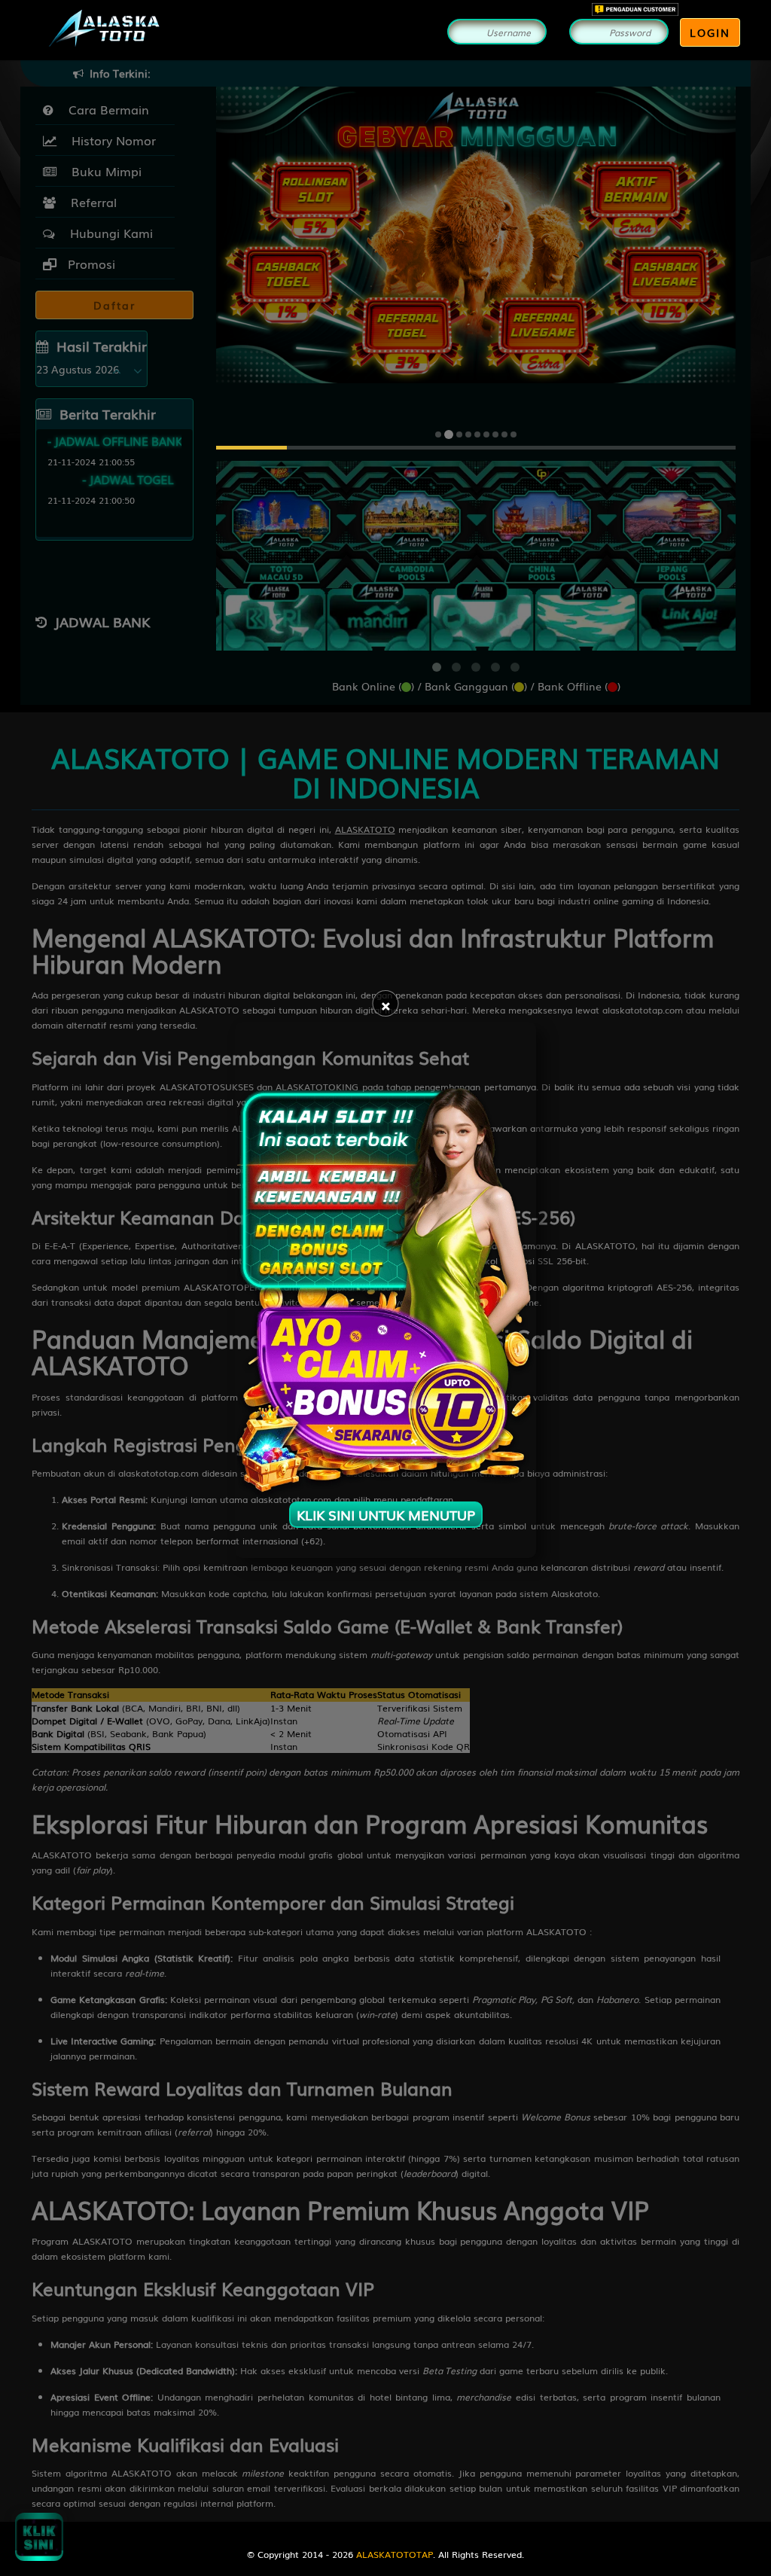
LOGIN (710, 32)
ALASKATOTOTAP (395, 2554)
